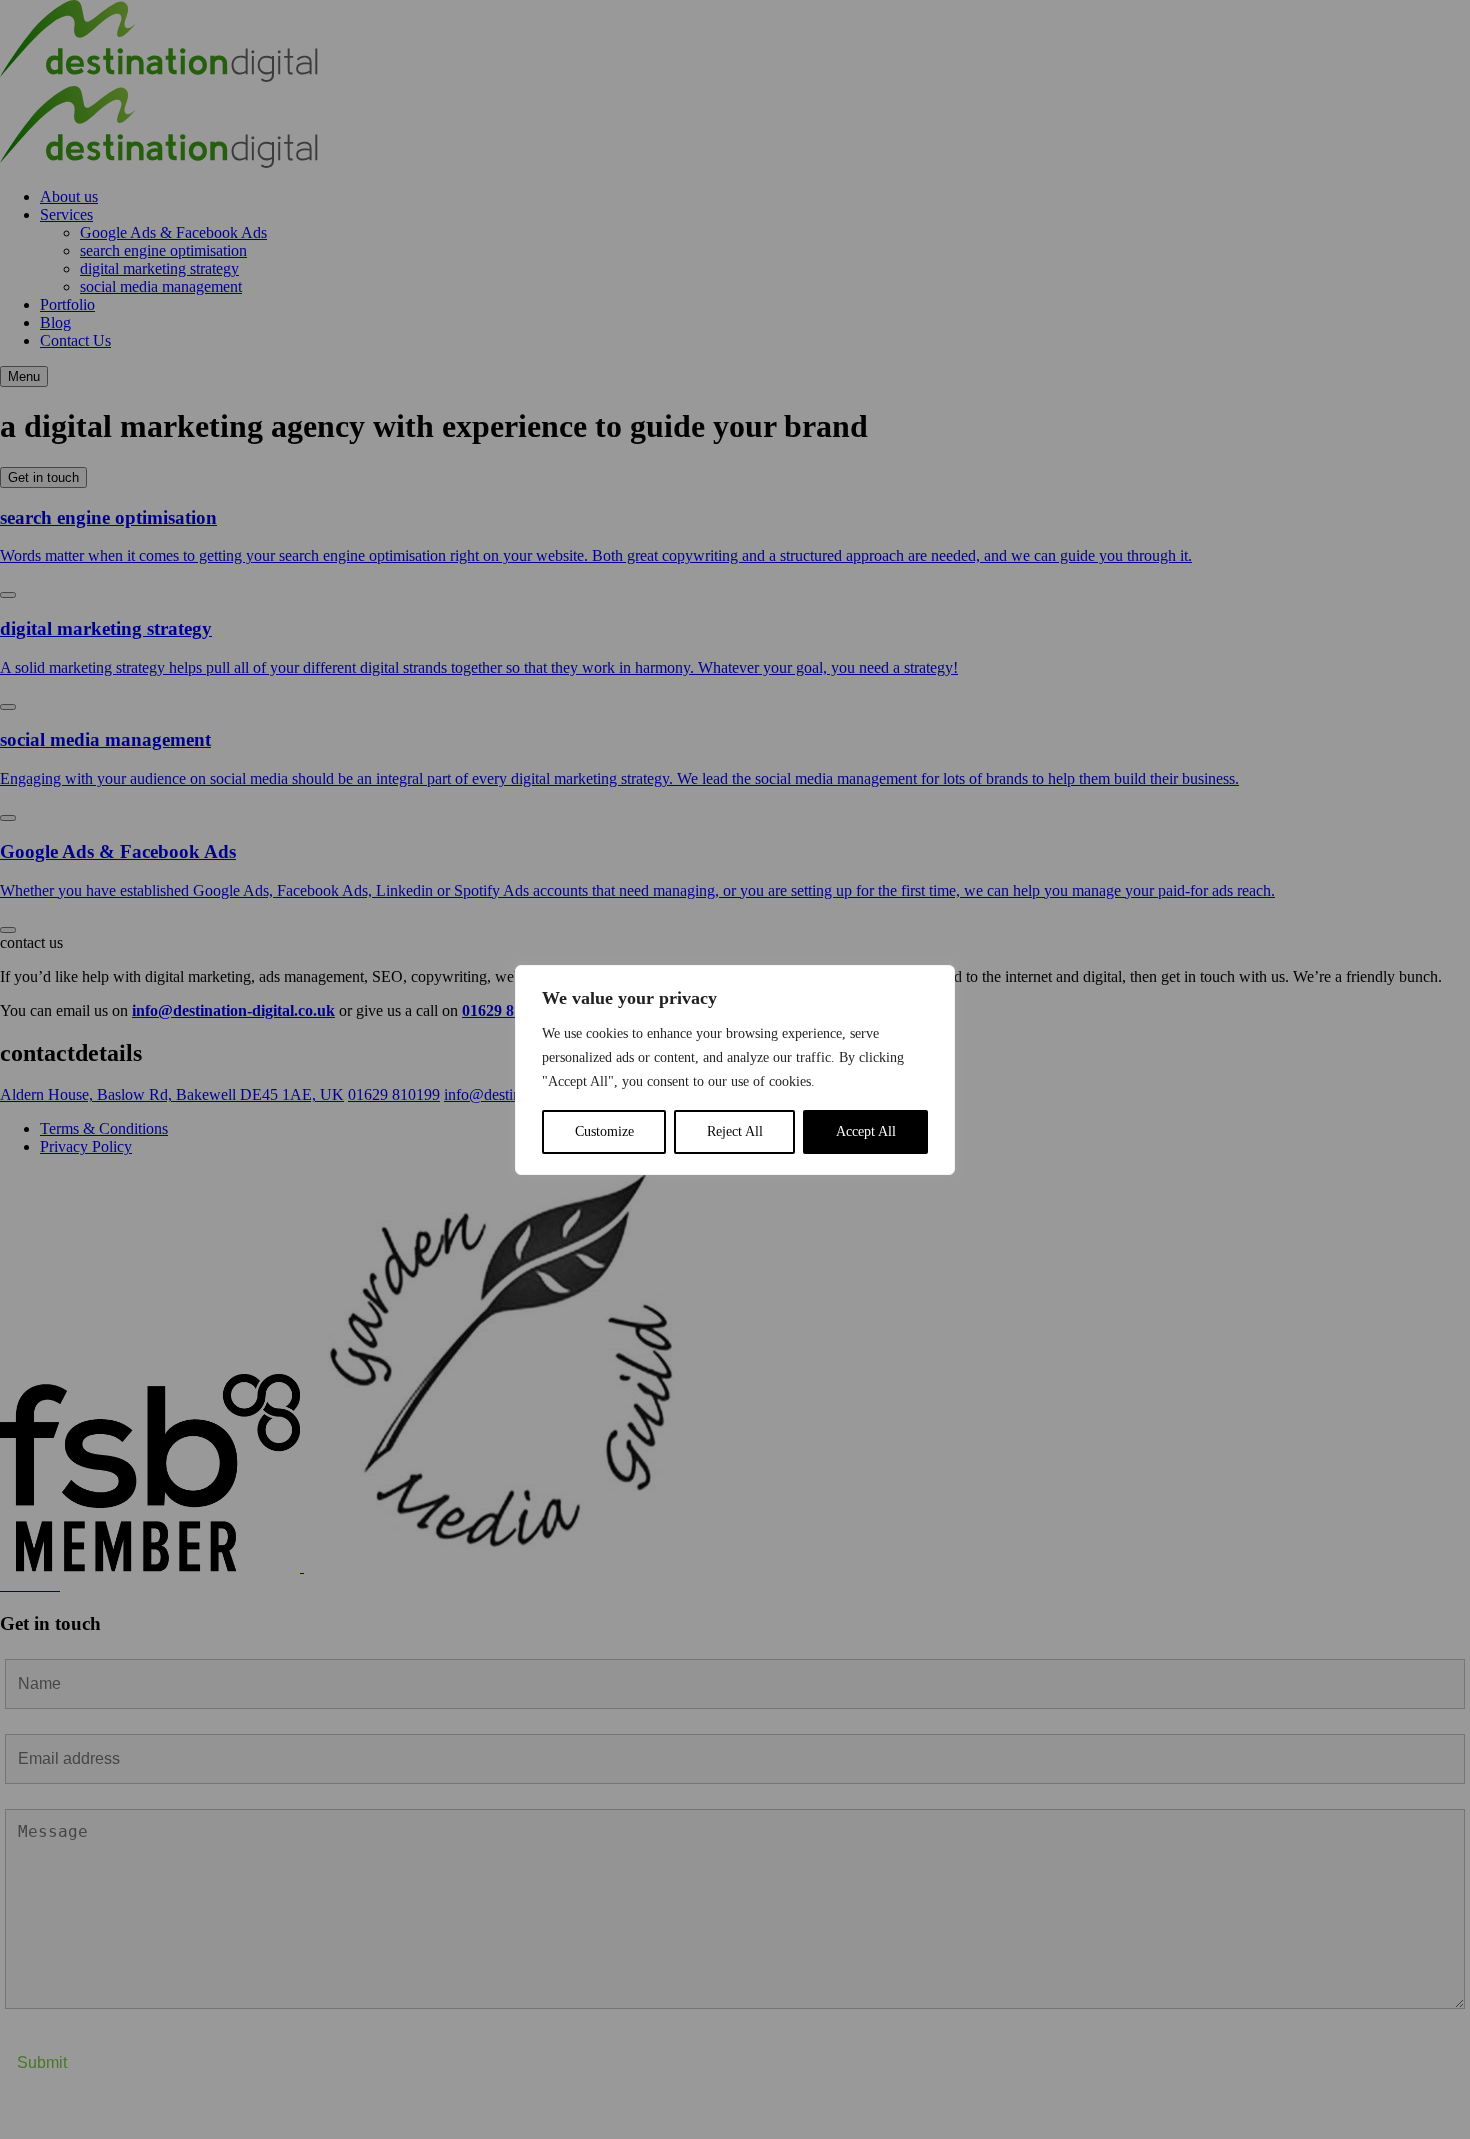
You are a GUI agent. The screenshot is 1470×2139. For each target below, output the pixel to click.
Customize (604, 1131)
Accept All (866, 1131)
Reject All (735, 1131)
